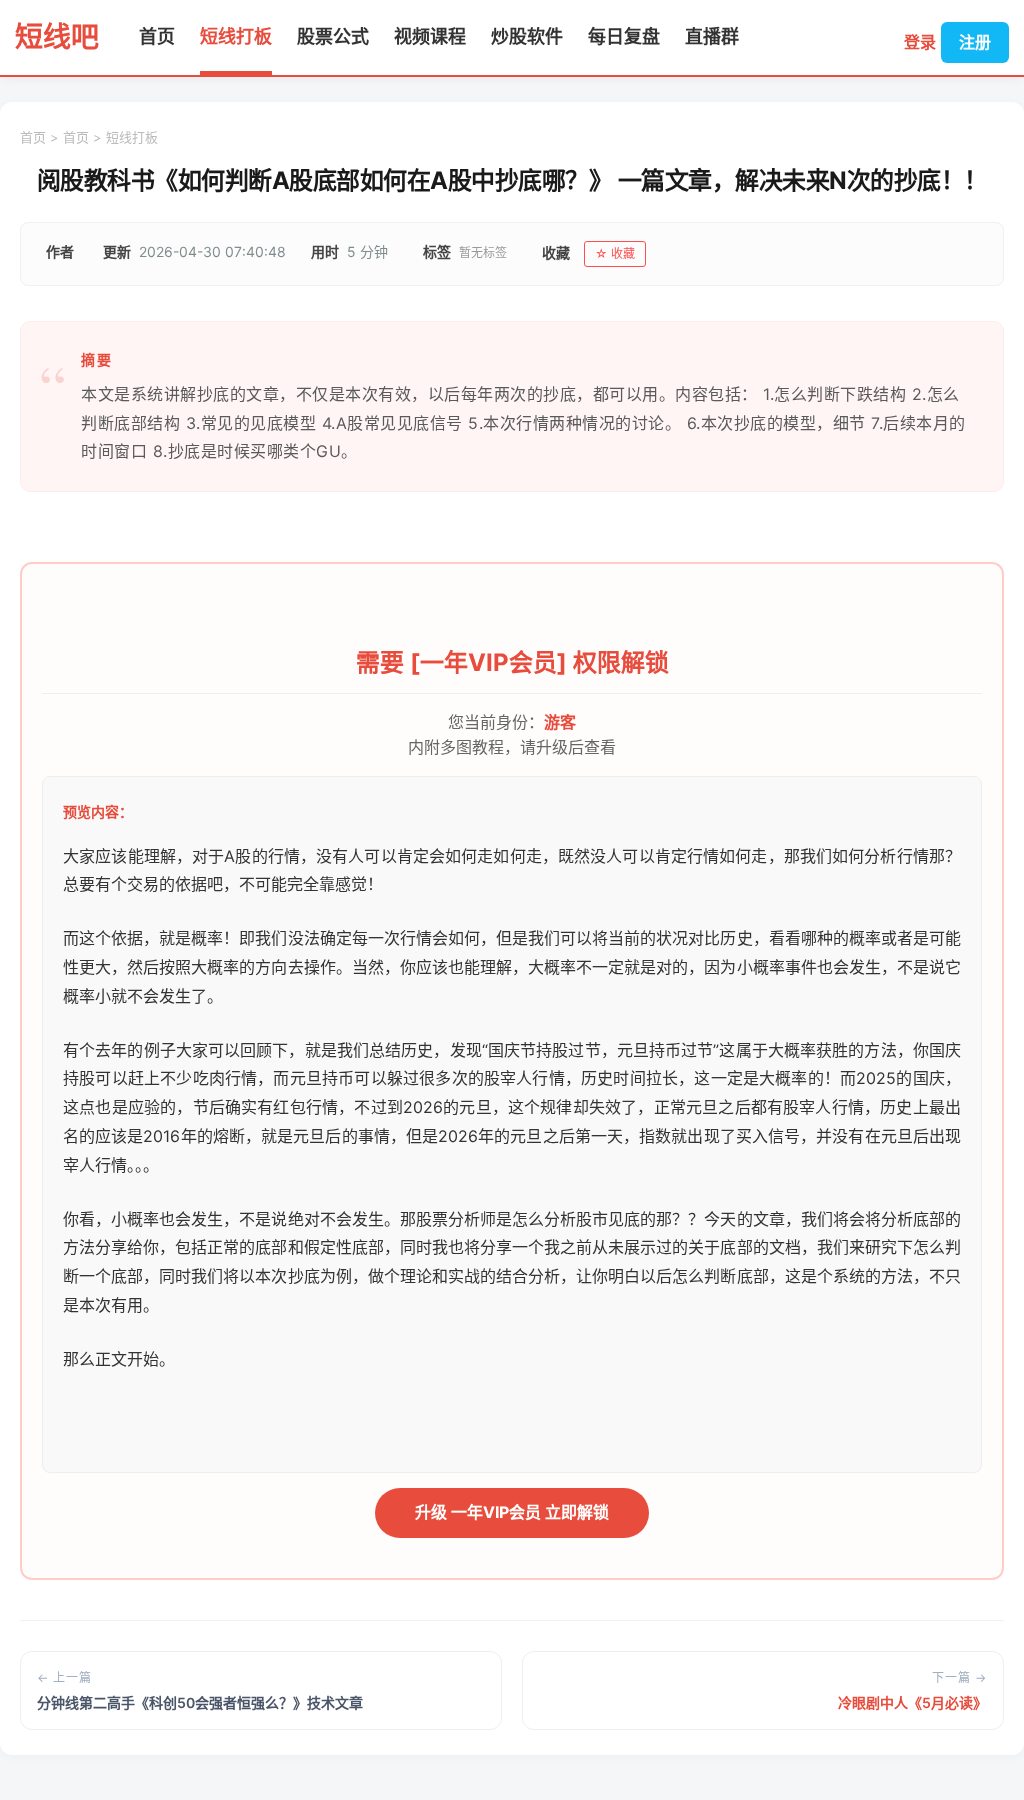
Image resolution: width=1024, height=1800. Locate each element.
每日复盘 (624, 36)
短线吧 (57, 37)
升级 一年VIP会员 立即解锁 (512, 1512)
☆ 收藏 (615, 253)
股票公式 (333, 36)
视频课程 (430, 36)
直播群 (712, 36)
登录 (920, 42)
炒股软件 (527, 36)
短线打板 (236, 36)
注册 (975, 42)
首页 (157, 36)
